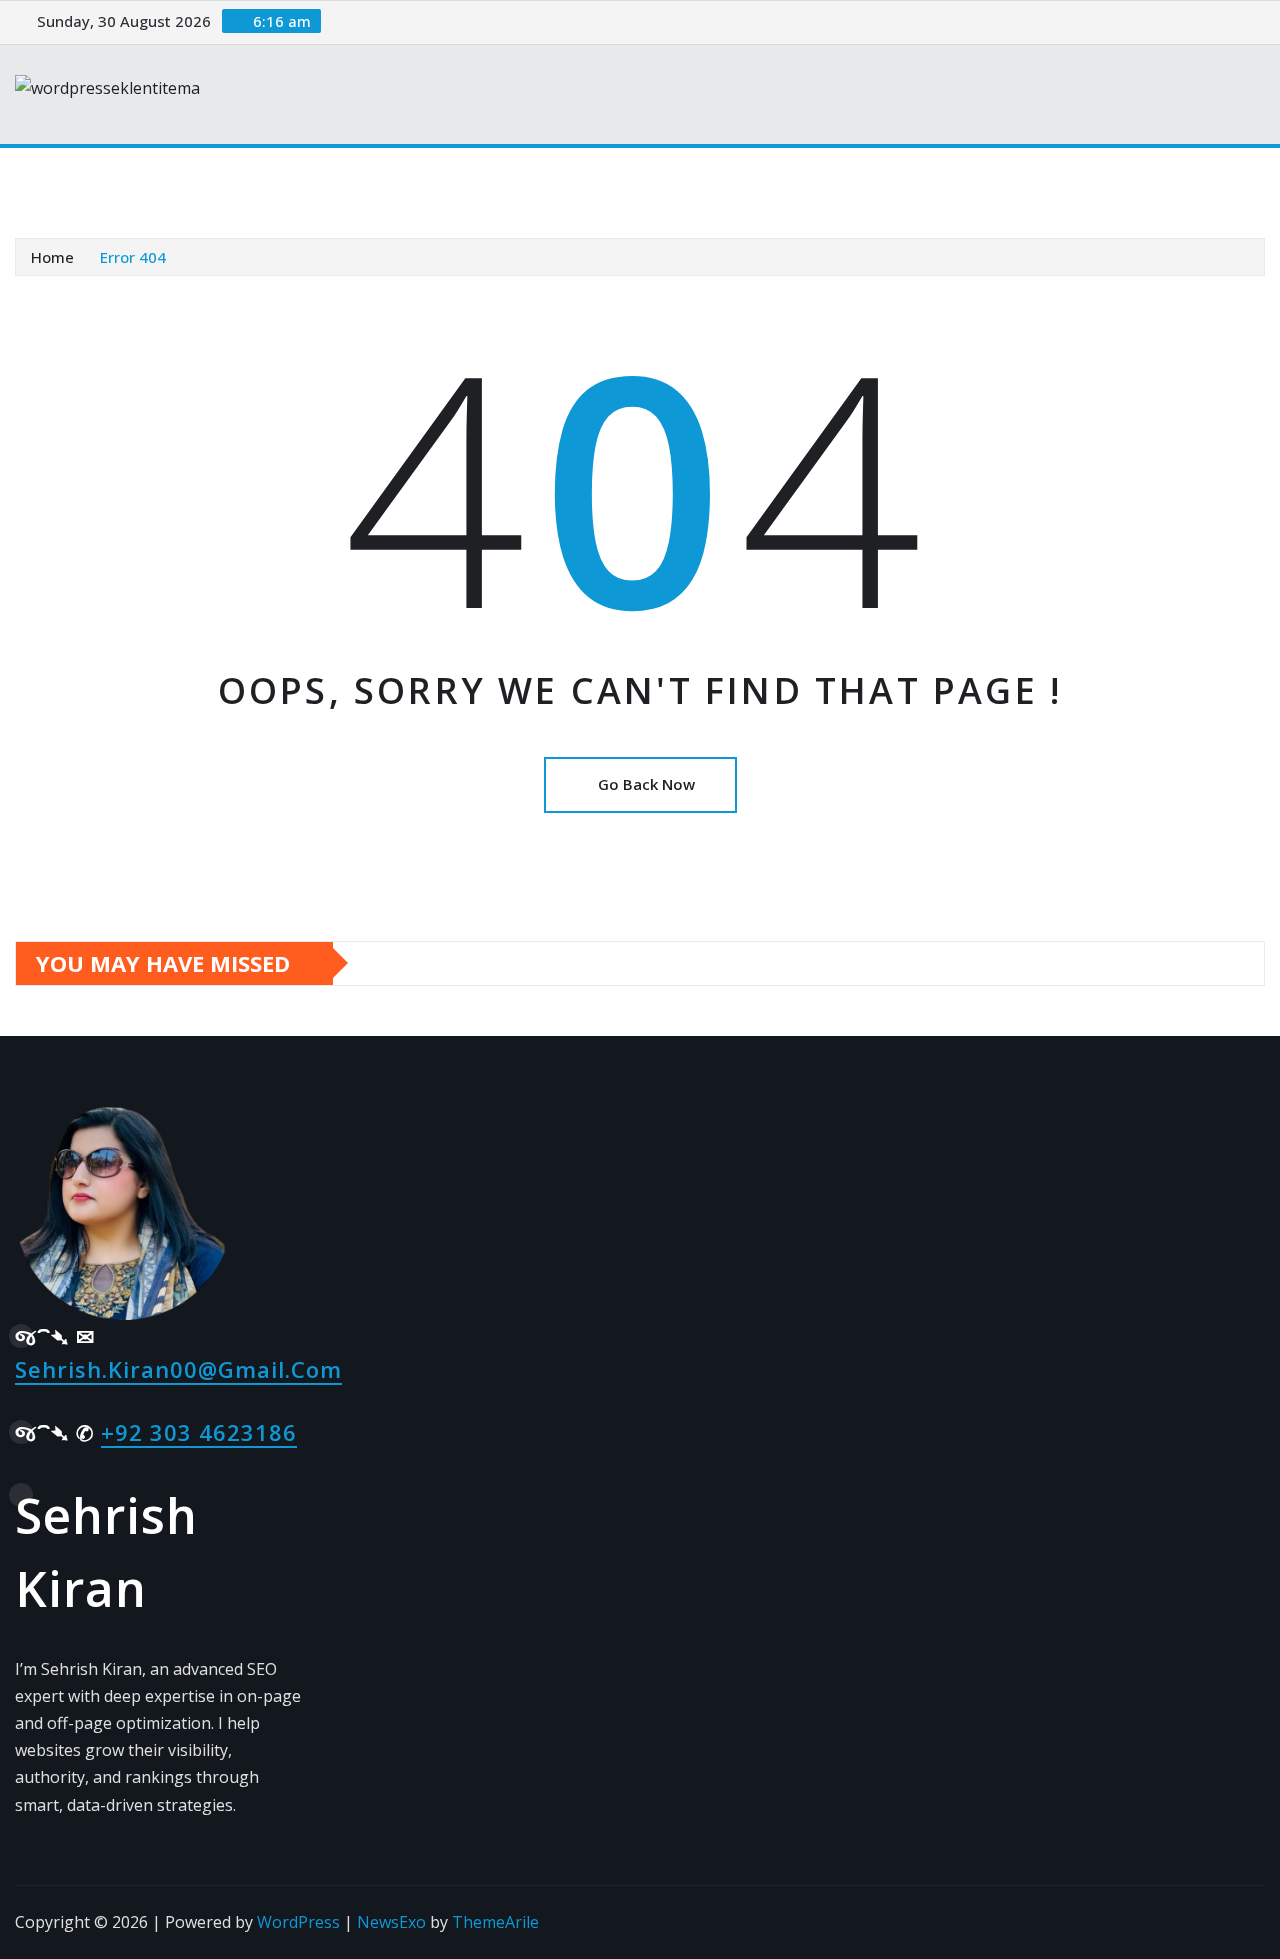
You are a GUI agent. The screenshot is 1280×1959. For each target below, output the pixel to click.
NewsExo (391, 1922)
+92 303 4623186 (199, 1432)
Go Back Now (646, 784)
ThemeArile (495, 1922)
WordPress (298, 1922)
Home (63, 177)
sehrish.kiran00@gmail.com (178, 1369)
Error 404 (133, 257)
